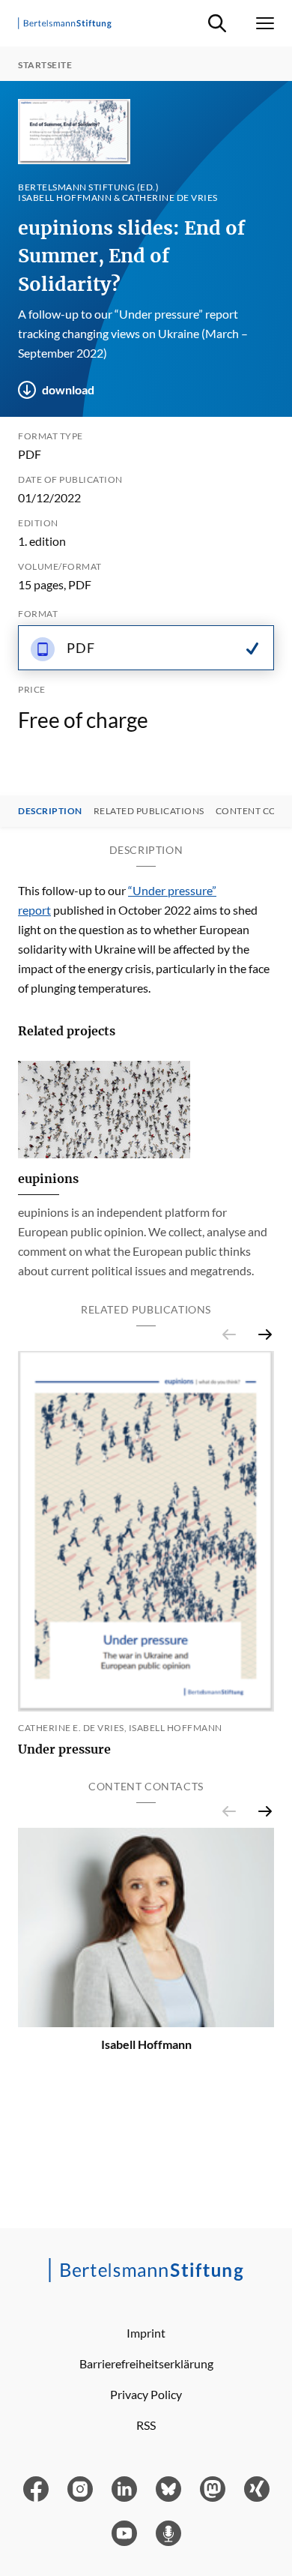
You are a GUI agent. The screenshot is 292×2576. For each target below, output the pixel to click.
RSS (146, 2425)
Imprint (146, 2333)
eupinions (48, 1179)
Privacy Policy (146, 2394)
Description (50, 811)
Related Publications (149, 811)
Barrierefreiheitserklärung (146, 2363)
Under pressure (64, 1749)
